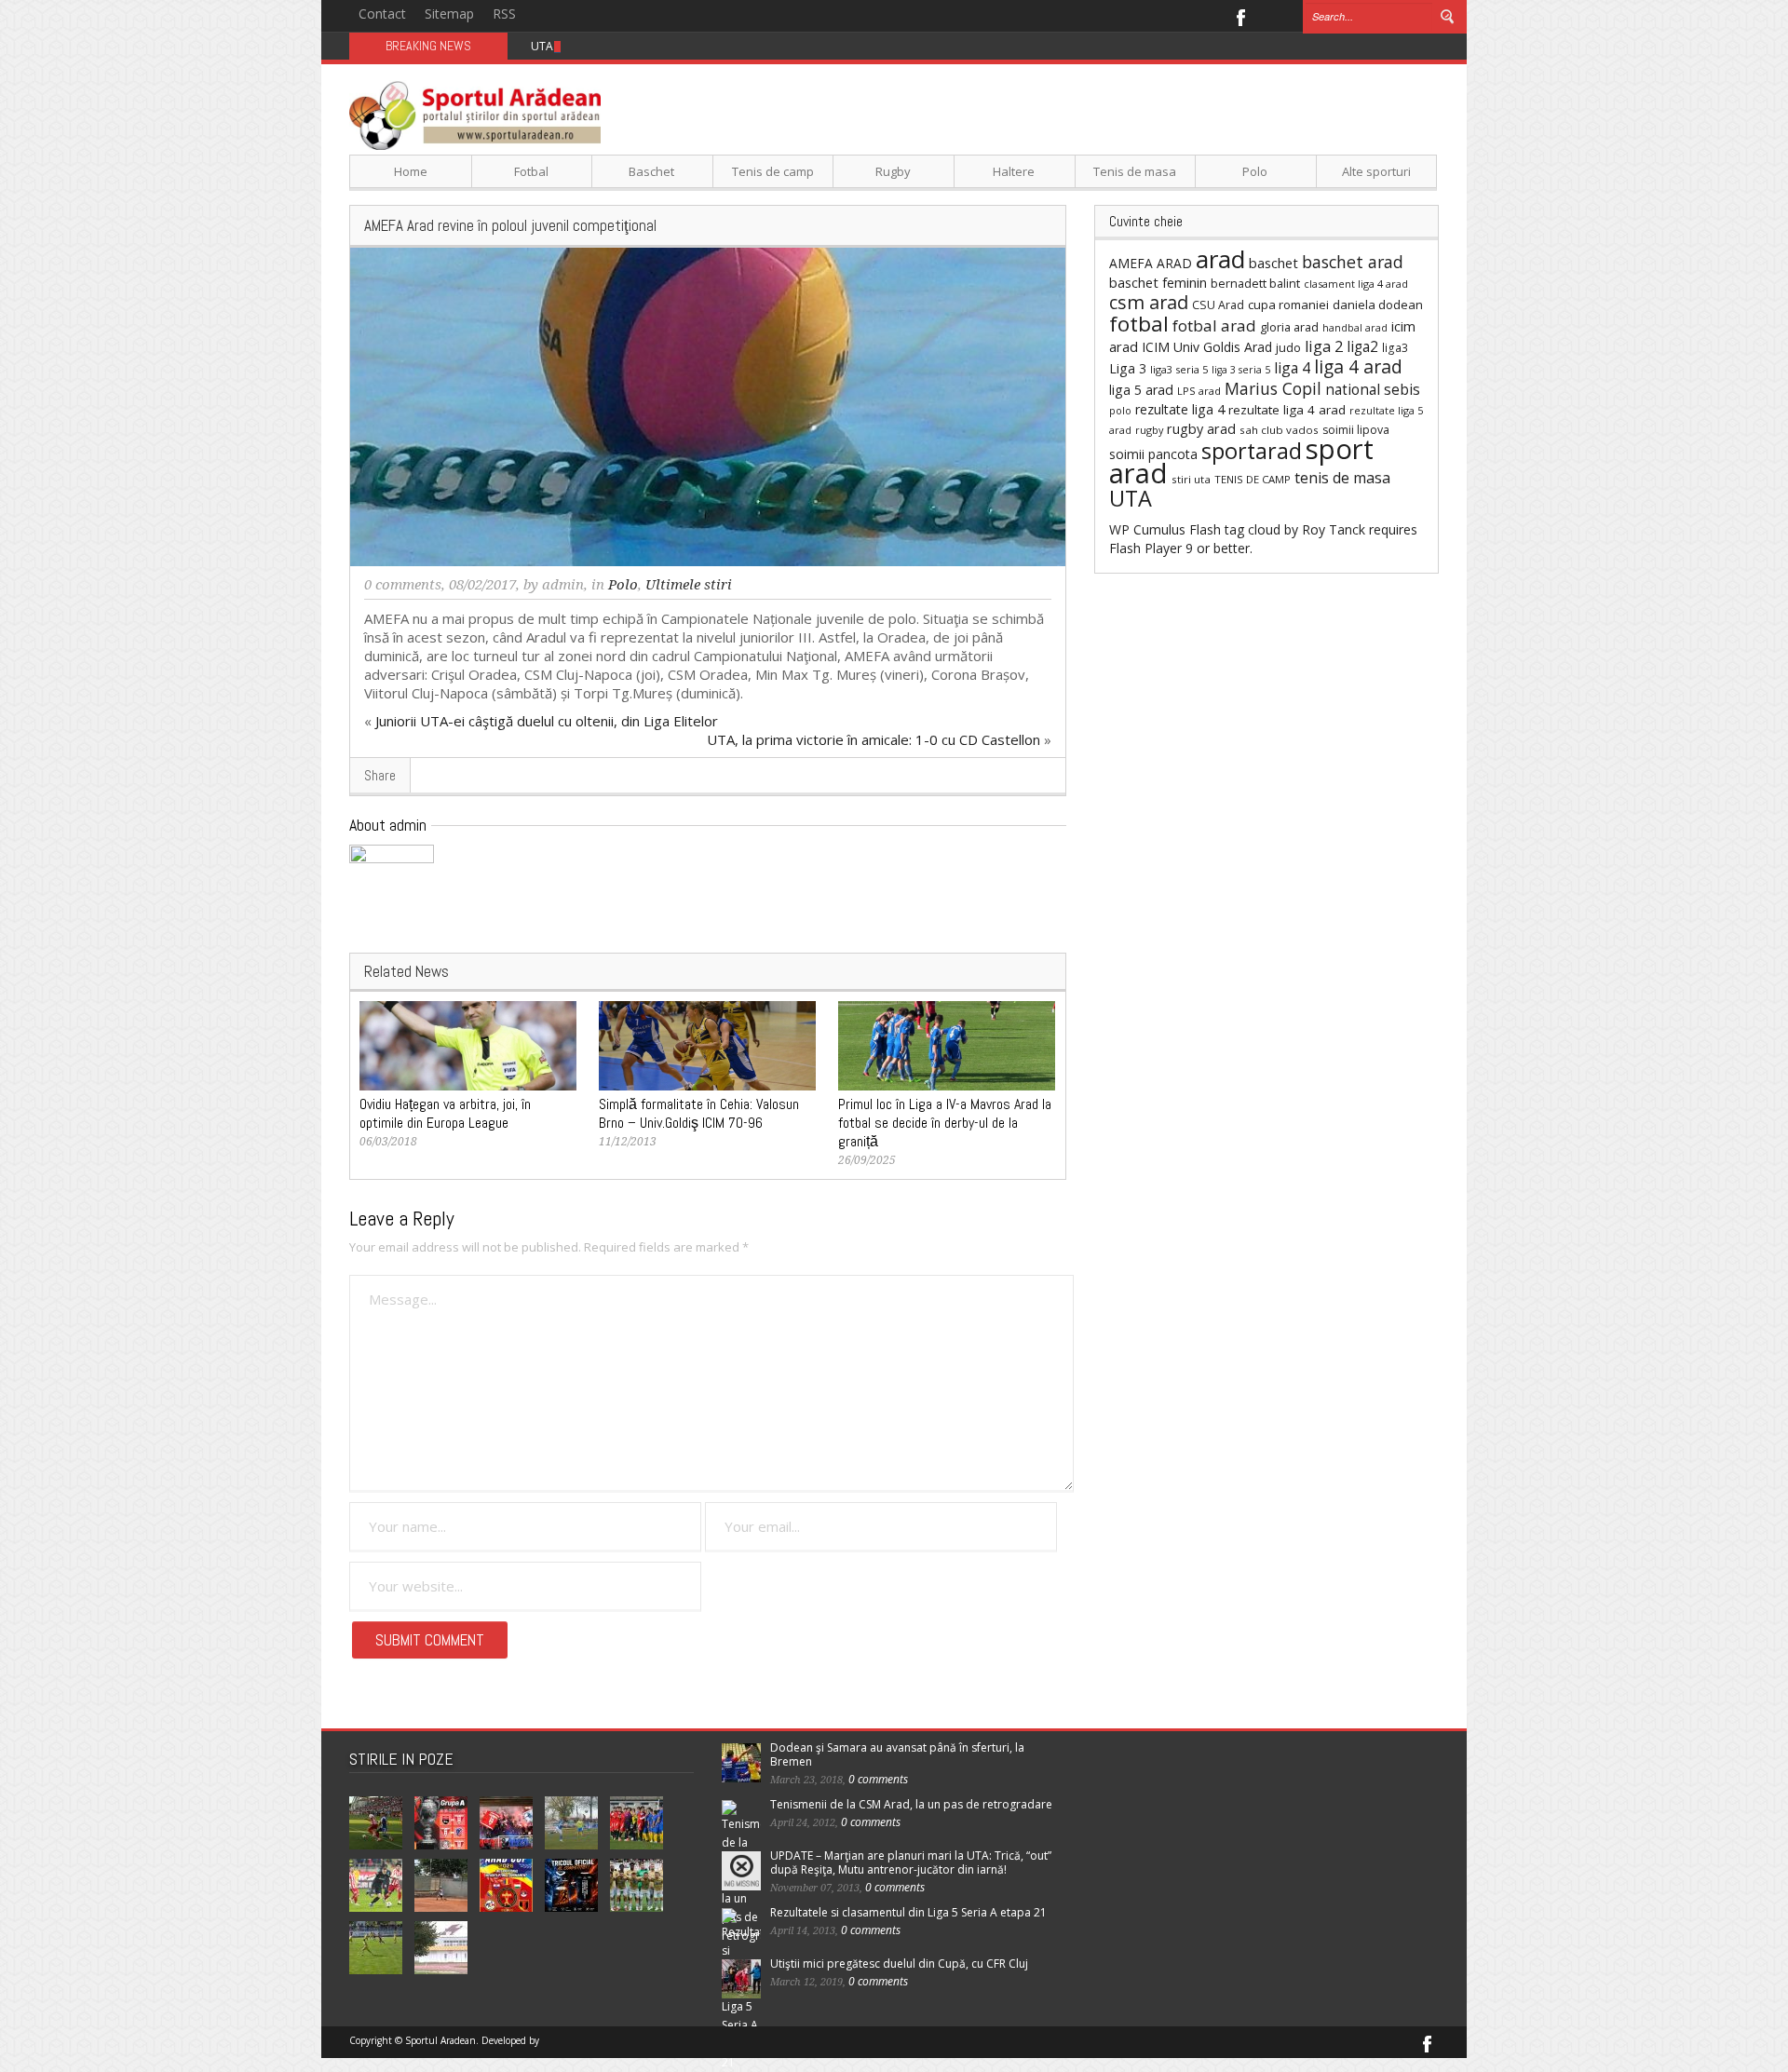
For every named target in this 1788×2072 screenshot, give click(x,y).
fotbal (1139, 324)
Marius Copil (1273, 388)
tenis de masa (1342, 478)
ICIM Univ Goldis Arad (1207, 347)
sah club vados (1279, 430)
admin (563, 585)
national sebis (1373, 389)
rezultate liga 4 (1180, 409)
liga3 (1395, 348)
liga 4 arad (1358, 366)
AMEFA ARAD (1151, 263)
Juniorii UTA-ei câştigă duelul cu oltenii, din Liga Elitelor (547, 721)
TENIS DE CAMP (1253, 479)
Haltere (1014, 171)
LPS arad (1199, 391)
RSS (504, 14)
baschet (1273, 263)
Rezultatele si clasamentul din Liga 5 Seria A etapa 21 (908, 1912)
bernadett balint (1255, 283)
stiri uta (1191, 479)
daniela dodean (1378, 305)
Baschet (651, 171)
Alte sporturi (1376, 171)
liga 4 (1292, 368)
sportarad (1252, 451)
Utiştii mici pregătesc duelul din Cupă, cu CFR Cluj (899, 1964)
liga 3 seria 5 (1241, 370)
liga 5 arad (1141, 390)
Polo (1255, 171)
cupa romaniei (1288, 305)
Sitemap (449, 14)
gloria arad (1289, 327)
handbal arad (1355, 328)
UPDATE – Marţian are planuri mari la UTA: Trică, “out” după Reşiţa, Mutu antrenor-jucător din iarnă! (911, 1862)
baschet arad (1353, 262)
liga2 (1362, 346)
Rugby (893, 171)
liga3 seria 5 (1179, 369)
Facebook (1240, 16)
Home (411, 171)
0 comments (403, 585)
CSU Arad (1218, 305)
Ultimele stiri (689, 585)
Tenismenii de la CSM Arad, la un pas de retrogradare (911, 1804)
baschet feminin (1158, 282)
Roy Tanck (1334, 529)
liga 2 (1324, 346)
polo (1120, 410)
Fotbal (531, 171)
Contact (382, 14)
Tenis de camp (773, 171)
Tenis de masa (1135, 171)
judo (1288, 347)
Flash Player (1145, 548)
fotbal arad (1214, 325)
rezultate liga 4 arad (1287, 410)
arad (1220, 259)
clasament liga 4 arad (1356, 284)
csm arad (1149, 302)
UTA (1131, 498)
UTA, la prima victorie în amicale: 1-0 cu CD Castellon (874, 739)
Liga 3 (1128, 368)
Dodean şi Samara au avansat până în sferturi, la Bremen (897, 1754)
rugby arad (1201, 429)
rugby (1149, 430)
